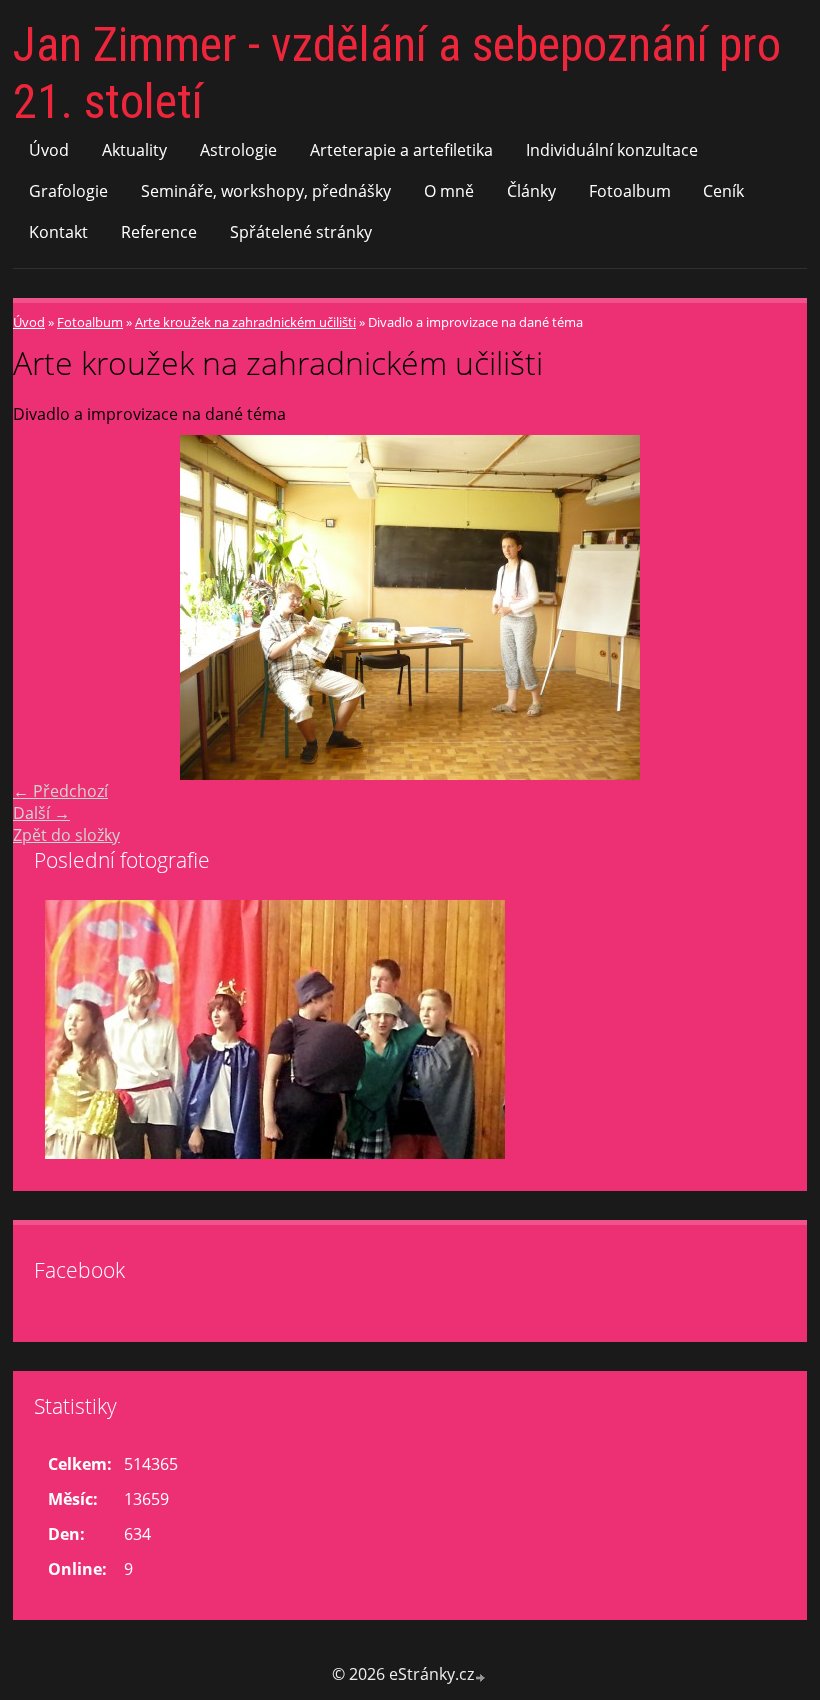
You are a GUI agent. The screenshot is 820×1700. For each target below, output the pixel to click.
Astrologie (238, 150)
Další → (41, 813)
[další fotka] (774, 607)
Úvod (49, 150)
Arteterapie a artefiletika (401, 150)
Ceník (723, 191)
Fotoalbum (630, 191)
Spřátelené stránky (301, 232)
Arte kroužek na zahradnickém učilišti (245, 322)
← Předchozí (60, 791)
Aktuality (134, 150)
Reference (159, 232)
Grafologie (68, 191)
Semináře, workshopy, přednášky (266, 191)
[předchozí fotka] (45, 607)
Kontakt (58, 232)
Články (531, 191)
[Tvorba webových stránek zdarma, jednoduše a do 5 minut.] (481, 1676)
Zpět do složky (66, 835)
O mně (449, 191)
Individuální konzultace (612, 150)
